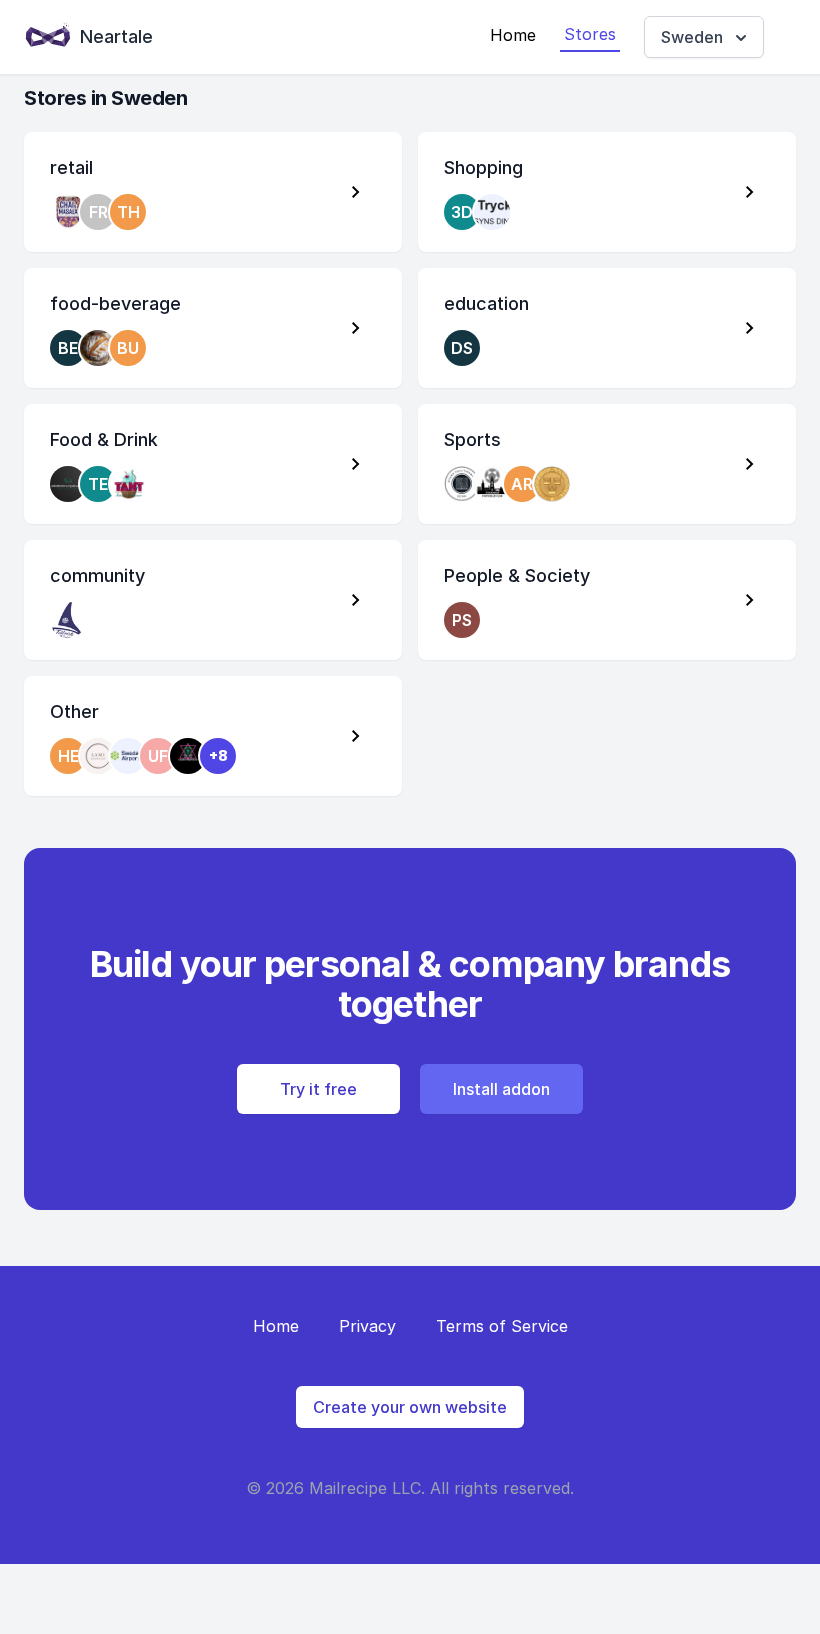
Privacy (367, 1326)
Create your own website (410, 1407)
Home (513, 35)
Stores (590, 34)
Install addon (501, 1089)
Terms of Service (502, 1326)
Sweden (692, 37)
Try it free (318, 1089)
